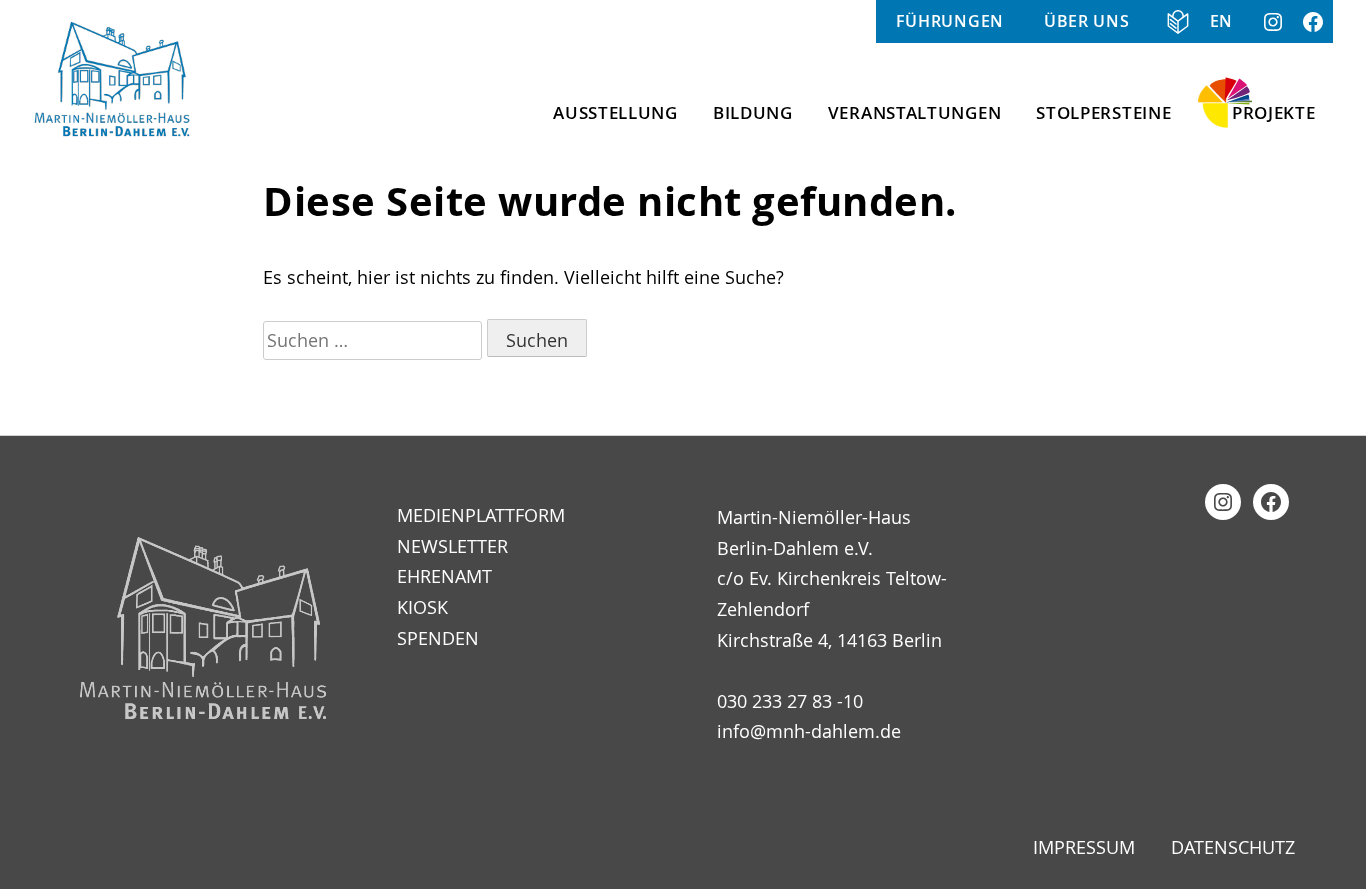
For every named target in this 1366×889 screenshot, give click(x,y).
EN (1221, 21)
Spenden (438, 638)
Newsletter (452, 546)
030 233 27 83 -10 (790, 701)
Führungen (950, 21)
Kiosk (422, 607)
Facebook (1313, 21)
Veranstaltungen (915, 112)
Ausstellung (615, 112)
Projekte (1274, 112)
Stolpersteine (1103, 112)
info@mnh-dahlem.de (809, 731)
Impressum (1084, 847)
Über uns (1087, 21)
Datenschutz (1233, 847)
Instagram (1273, 21)
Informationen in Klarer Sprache (1170, 21)
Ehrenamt (444, 576)
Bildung (753, 112)
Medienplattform (481, 515)
